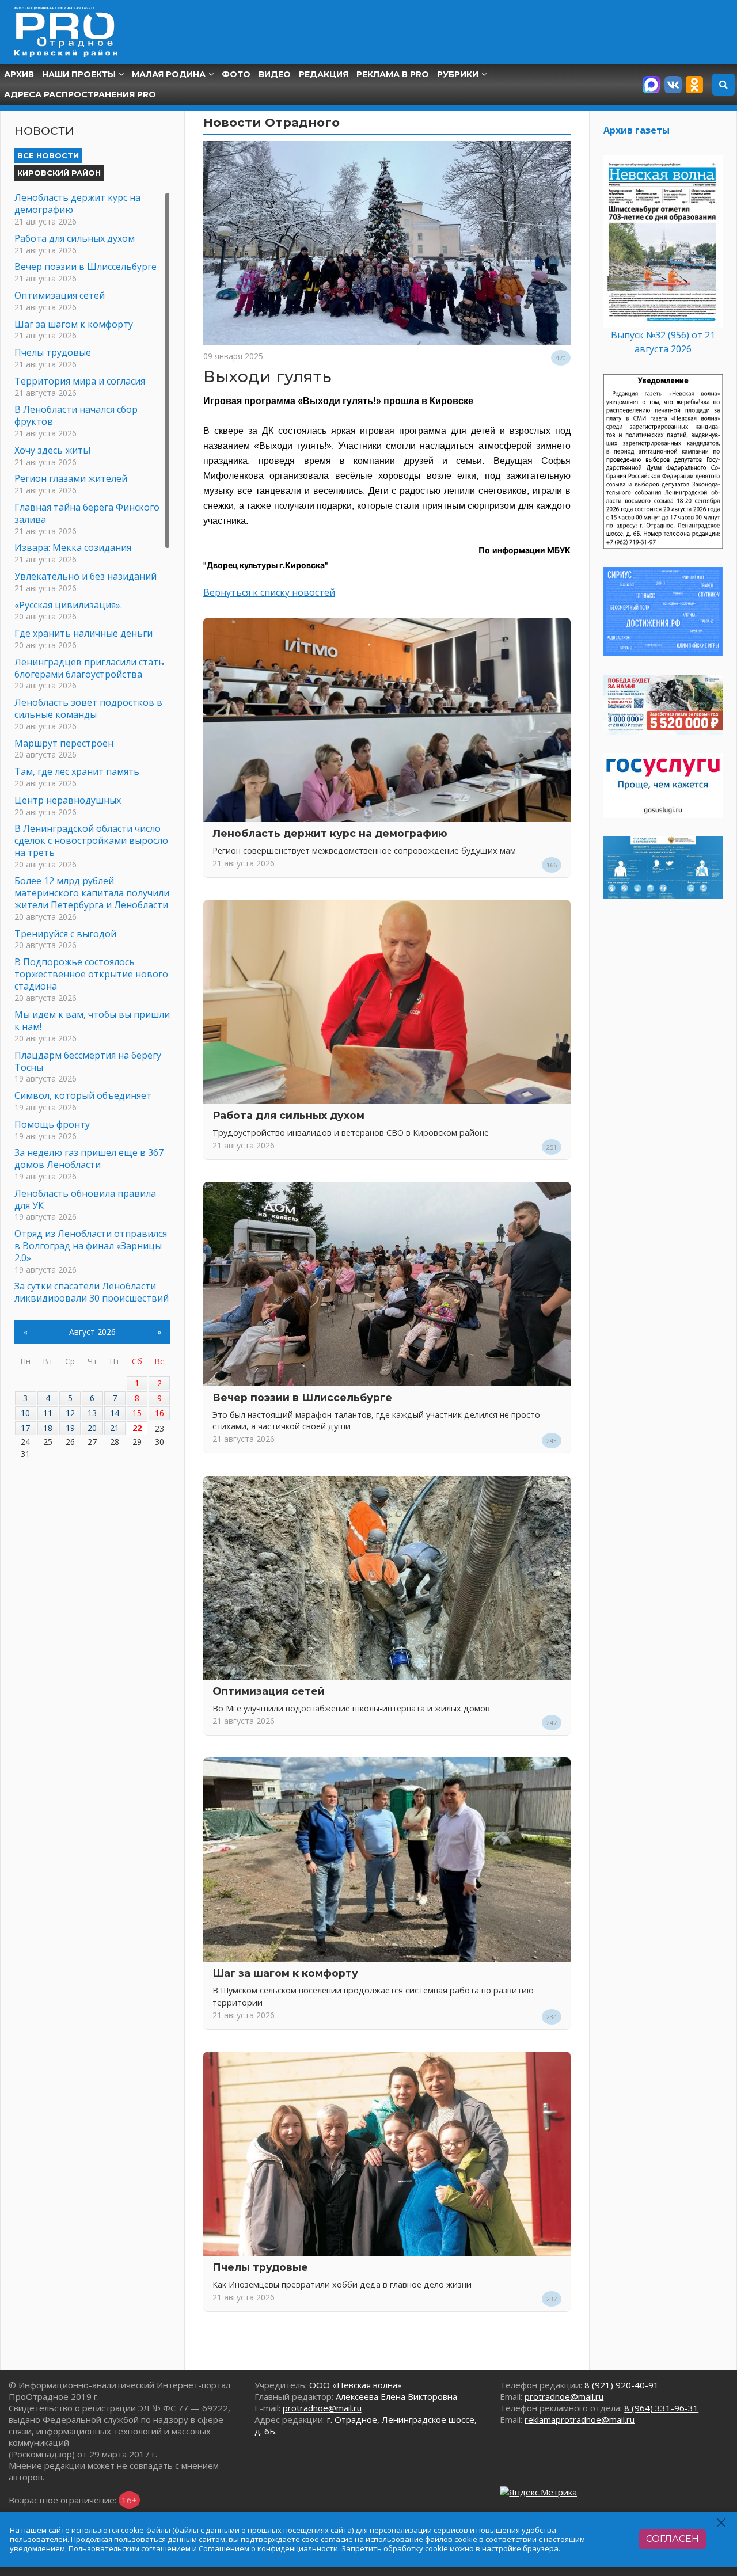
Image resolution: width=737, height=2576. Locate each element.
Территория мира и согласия (80, 381)
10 (25, 1413)
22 (137, 1428)
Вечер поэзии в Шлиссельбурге (302, 1397)
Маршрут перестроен (64, 743)
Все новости (48, 155)
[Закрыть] (722, 2523)
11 (48, 1413)
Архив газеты (637, 130)
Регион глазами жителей (71, 478)
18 (48, 1428)
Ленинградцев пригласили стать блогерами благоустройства (89, 668)
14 (115, 1413)
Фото (236, 74)
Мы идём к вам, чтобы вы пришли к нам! (92, 1020)
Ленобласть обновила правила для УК (85, 1199)
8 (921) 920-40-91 (622, 2385)
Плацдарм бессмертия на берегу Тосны (88, 1061)
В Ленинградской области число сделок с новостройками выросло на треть (91, 840)
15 (137, 1413)
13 (92, 1413)
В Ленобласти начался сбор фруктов (76, 415)
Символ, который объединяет (83, 1095)
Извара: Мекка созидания (73, 547)
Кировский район (59, 173)
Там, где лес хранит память (77, 771)
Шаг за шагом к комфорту (285, 1973)
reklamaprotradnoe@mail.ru (580, 2419)
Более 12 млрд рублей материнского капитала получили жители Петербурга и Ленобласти (92, 893)
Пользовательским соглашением (130, 2548)
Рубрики (458, 74)
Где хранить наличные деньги (83, 633)
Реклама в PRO (393, 74)
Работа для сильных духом (288, 1115)
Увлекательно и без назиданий (86, 576)
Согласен (673, 2539)
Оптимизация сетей (269, 1691)
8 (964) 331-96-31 (661, 2408)
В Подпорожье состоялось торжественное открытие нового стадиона (91, 974)
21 (115, 1428)
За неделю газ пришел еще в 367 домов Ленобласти (89, 1158)
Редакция (324, 74)
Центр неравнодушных (68, 800)
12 (70, 1413)
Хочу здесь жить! (52, 450)
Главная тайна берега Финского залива (87, 513)
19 (70, 1428)
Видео (275, 74)
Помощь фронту (52, 1124)
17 (25, 1428)
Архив (19, 74)
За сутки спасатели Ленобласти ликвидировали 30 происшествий (92, 1292)
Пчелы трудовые (260, 2267)
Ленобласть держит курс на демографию (330, 833)
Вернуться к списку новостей (269, 592)
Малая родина (169, 74)
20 (92, 1428)
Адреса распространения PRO (80, 94)
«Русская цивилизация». (68, 605)
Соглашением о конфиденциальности (268, 2548)
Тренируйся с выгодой (65, 934)
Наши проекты (79, 74)
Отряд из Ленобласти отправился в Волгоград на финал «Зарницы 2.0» (91, 1246)
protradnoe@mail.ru (322, 2408)
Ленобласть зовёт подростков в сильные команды (88, 708)
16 (159, 1413)
